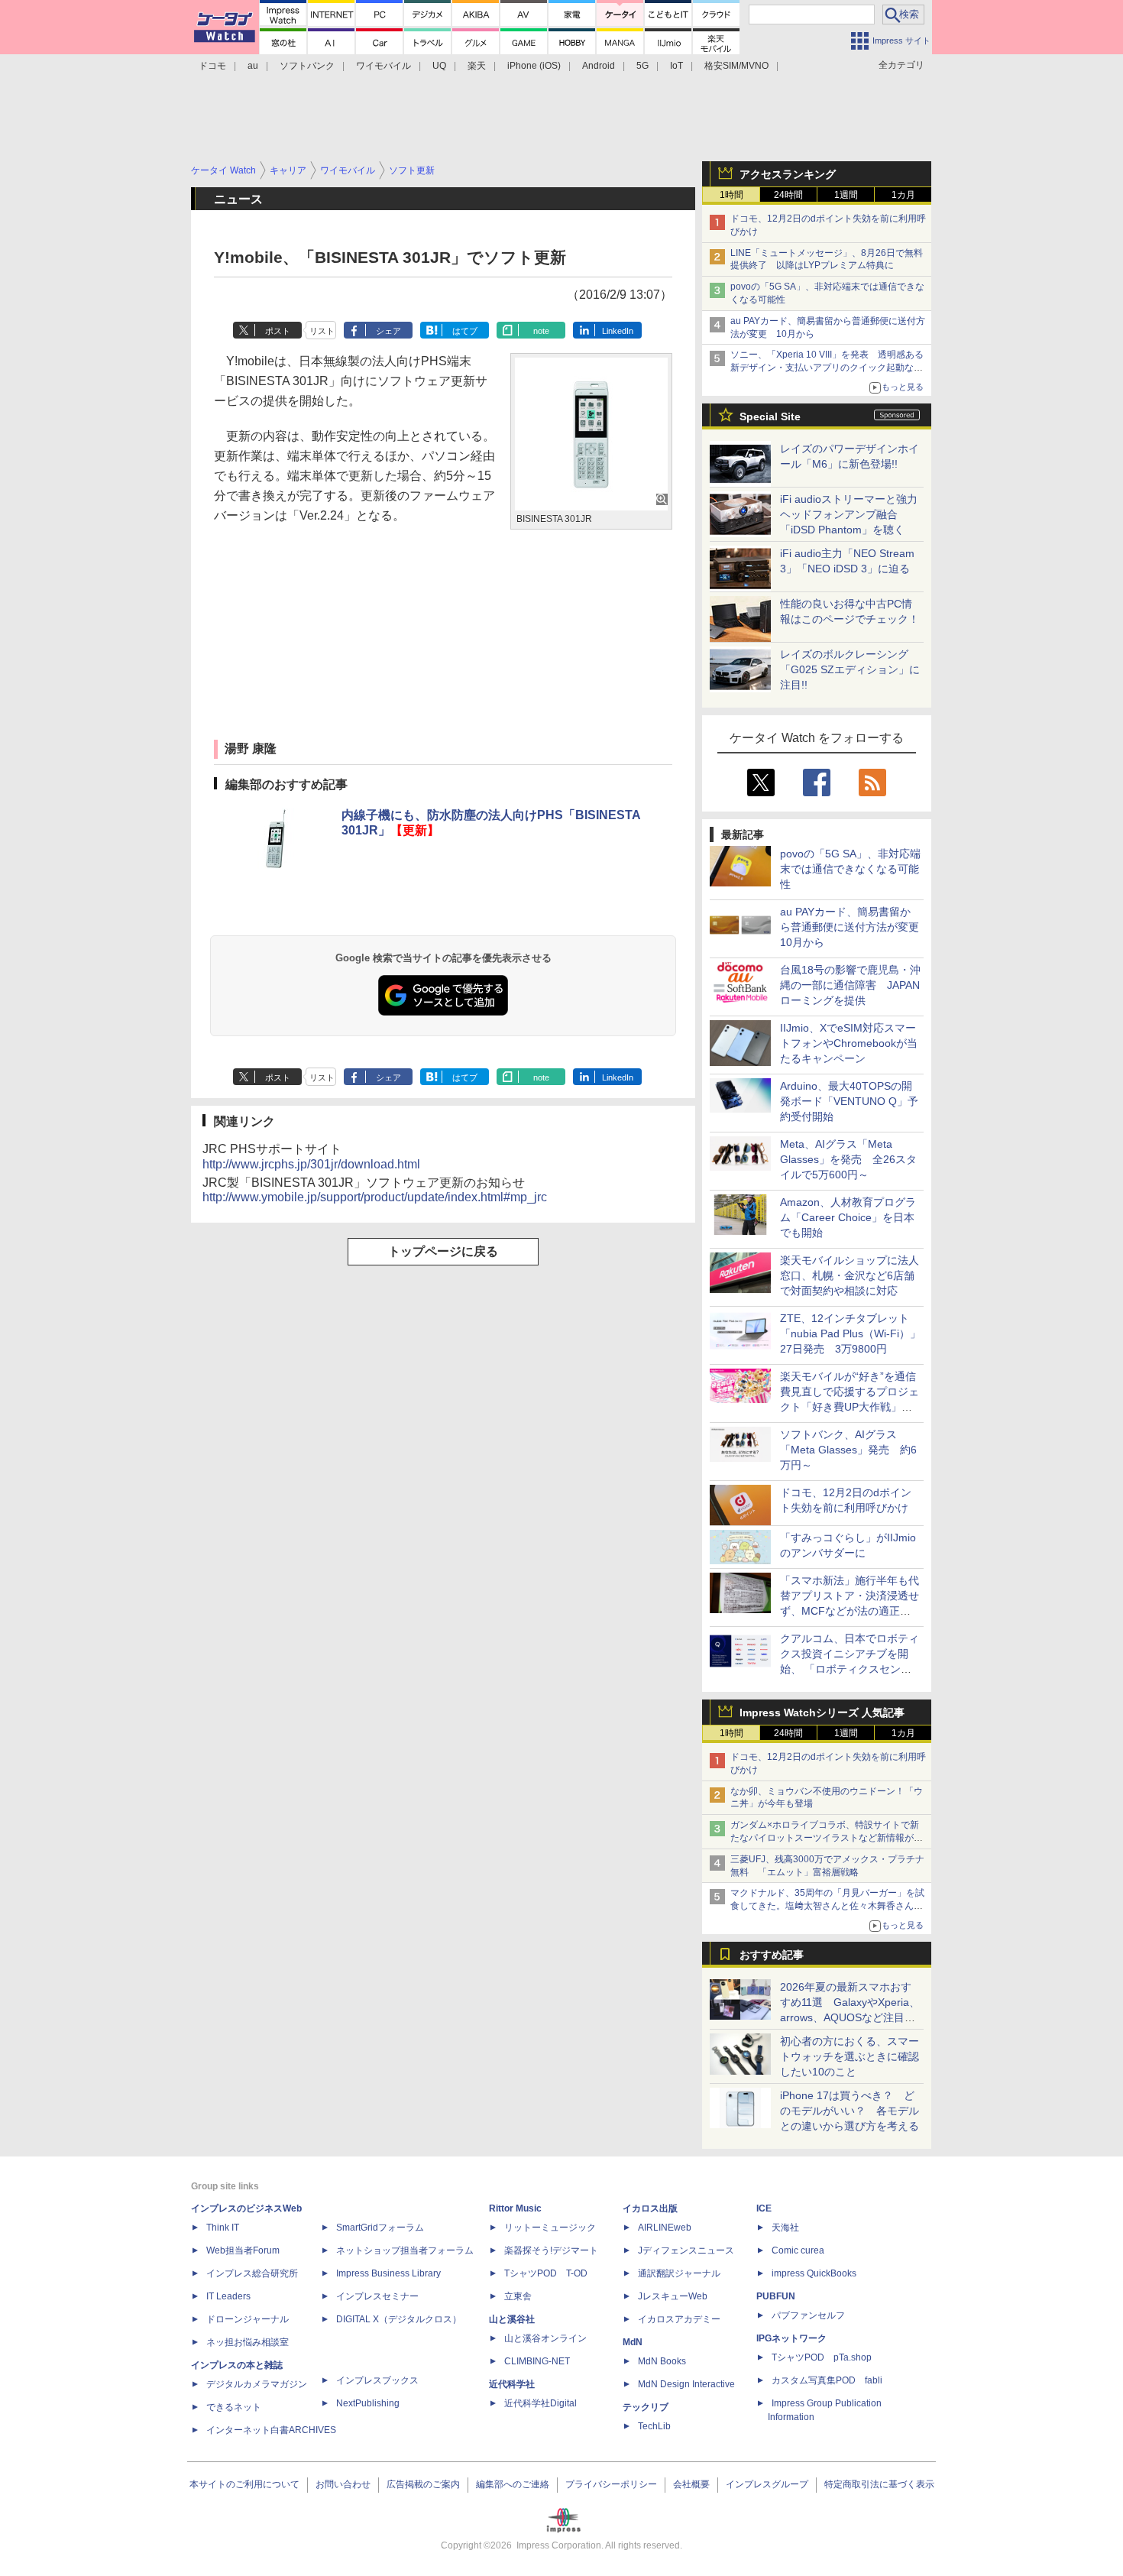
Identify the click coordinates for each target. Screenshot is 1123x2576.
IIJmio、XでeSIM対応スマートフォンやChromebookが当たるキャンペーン (849, 1043)
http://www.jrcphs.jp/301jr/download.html (311, 1164)
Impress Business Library (388, 2273)
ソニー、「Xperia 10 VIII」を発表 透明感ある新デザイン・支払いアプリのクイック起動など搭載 (827, 368)
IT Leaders (228, 2296)
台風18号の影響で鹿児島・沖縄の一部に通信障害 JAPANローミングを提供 (850, 985)
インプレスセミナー (377, 2296)
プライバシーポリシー (611, 2484)
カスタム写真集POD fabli (827, 2380)
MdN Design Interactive (686, 2384)
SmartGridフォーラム (380, 2228)
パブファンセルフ (808, 2315)
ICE (764, 2208)
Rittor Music (515, 2208)
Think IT (223, 2228)
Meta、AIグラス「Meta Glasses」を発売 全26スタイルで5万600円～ (848, 1159)
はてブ (465, 331)
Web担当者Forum (243, 2250)
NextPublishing (368, 2403)
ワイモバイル (384, 66)
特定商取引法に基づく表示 (879, 2484)
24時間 (788, 195)
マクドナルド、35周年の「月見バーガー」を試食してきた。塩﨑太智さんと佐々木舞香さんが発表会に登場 (827, 1906)
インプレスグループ (767, 2484)
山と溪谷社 (512, 2319)
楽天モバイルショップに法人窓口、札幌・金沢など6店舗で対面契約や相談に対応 (850, 1275)
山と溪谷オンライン (545, 2338)
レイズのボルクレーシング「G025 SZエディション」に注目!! (850, 669)
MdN (633, 2342)
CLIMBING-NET (537, 2361)
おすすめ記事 (772, 1955)
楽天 (477, 66)
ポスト (278, 331)
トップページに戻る (443, 1251)
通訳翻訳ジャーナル (679, 2273)
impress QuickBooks (814, 2273)
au (253, 66)
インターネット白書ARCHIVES (271, 2430)
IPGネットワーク (791, 2338)
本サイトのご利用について (244, 2484)
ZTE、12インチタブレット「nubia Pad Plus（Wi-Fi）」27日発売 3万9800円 (850, 1333)
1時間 (731, 195)
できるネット (234, 2407)
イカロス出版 (650, 2208)
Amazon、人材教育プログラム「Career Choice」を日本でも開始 (848, 1217)
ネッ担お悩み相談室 (248, 2342)
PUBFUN (776, 2296)
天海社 (785, 2228)
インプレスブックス (377, 2380)
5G (642, 66)
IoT (676, 66)
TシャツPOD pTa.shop (822, 2357)
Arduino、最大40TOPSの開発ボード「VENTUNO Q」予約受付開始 (849, 1101)
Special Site (770, 416)
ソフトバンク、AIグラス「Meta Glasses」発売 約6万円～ (848, 1450)
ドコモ (212, 66)
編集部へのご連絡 (513, 2484)
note (541, 331)
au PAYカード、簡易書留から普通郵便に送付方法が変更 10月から (855, 927)
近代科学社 (512, 2384)
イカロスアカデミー (679, 2319)
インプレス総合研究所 (252, 2273)
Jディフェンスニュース (686, 2250)
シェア (388, 331)
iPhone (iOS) (534, 66)
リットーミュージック (550, 2228)
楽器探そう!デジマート (551, 2250)
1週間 (846, 195)
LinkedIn (618, 331)
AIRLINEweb (665, 2228)
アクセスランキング (788, 174)
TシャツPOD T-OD (546, 2273)
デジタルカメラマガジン (257, 2384)
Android (599, 66)
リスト (322, 331)
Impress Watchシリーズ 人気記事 (822, 1712)
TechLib (654, 2426)
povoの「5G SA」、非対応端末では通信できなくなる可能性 (850, 869)
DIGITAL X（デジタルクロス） (399, 2319)
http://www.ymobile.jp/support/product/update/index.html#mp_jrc (375, 1197)
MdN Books (662, 2361)
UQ (439, 66)
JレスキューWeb (673, 2296)
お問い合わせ (343, 2484)
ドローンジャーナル (248, 2319)
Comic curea (798, 2250)
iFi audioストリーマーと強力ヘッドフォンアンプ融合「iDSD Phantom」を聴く (849, 514)
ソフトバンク (307, 66)
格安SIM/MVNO (736, 66)
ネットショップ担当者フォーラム (405, 2250)
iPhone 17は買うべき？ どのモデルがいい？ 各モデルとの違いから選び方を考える (850, 2111)
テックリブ (646, 2407)
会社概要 (691, 2484)
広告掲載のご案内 (423, 2484)
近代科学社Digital (540, 2403)
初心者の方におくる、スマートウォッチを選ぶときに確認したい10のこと (850, 2056)
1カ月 (903, 195)
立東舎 (518, 2296)
